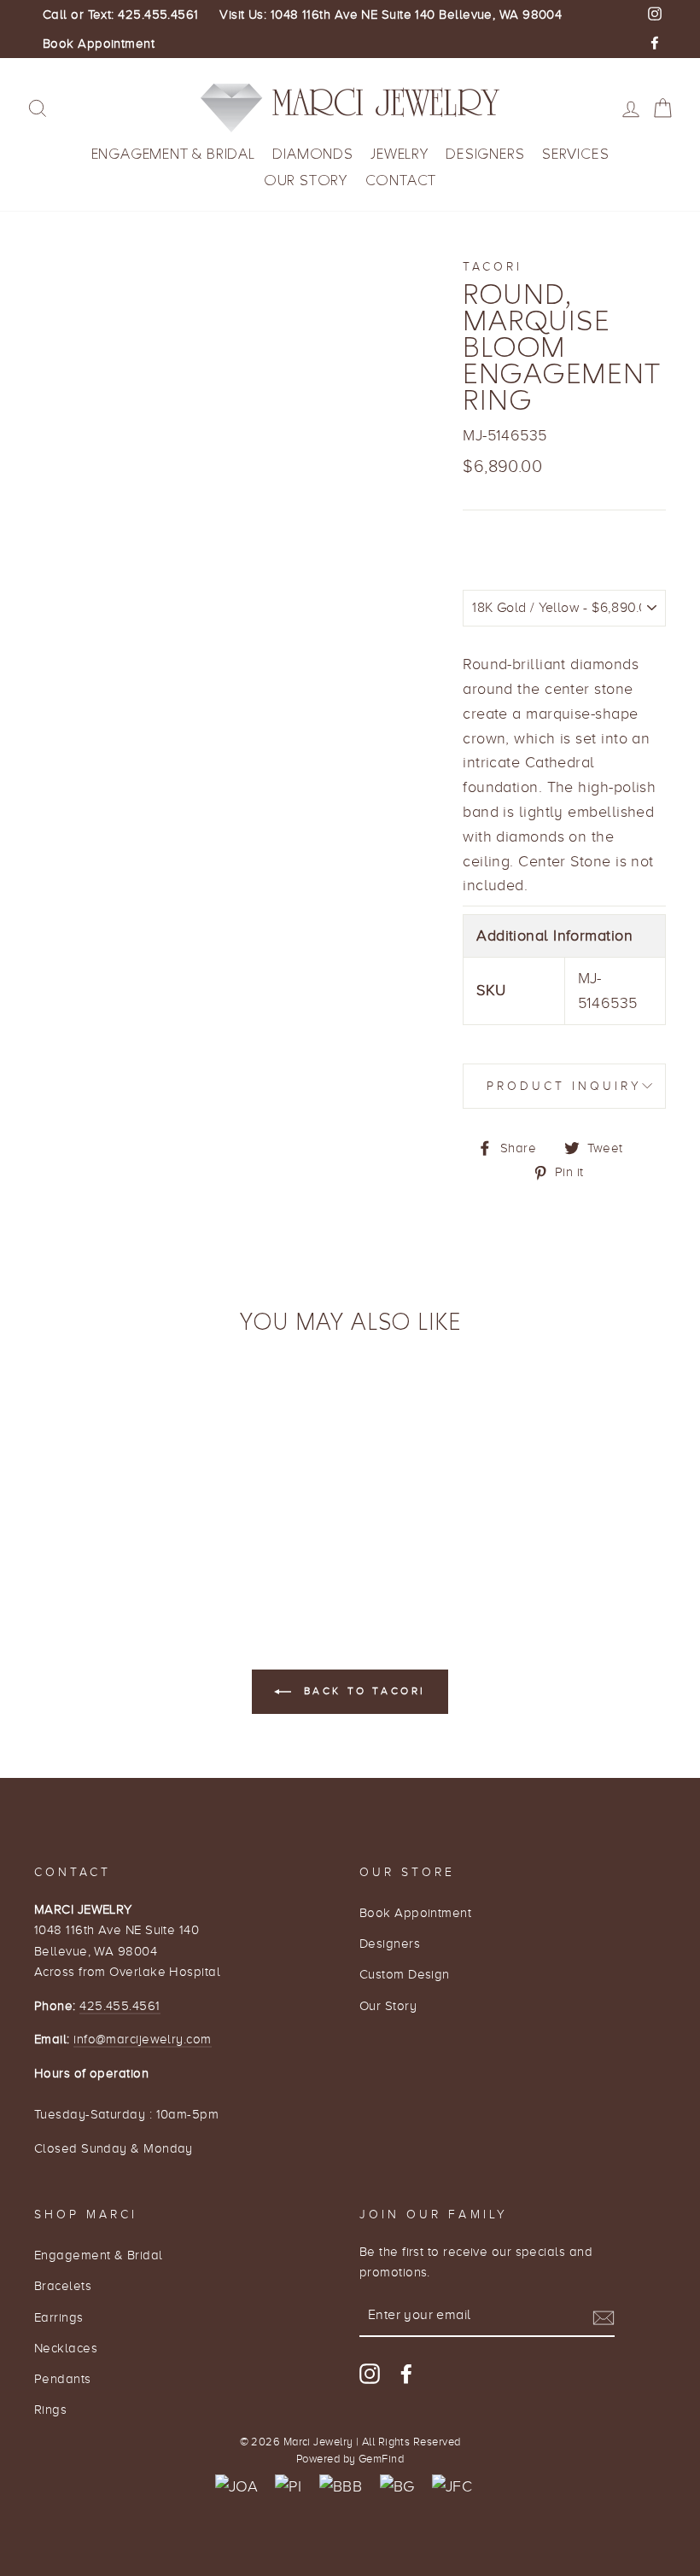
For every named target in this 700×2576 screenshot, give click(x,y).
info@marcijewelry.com (142, 2039)
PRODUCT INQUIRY (565, 1086)
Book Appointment (99, 44)
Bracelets (63, 2285)
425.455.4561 (120, 2005)
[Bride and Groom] (397, 2487)
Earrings (59, 2317)
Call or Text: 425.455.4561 (121, 15)
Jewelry (400, 154)
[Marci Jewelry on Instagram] (370, 2373)
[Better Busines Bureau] (341, 2487)
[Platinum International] (288, 2487)
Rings (50, 2409)
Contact (401, 181)
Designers (485, 154)
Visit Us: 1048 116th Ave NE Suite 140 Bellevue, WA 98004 (391, 15)
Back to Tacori (362, 1691)
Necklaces (66, 2348)
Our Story (306, 181)
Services (575, 154)
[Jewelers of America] (236, 2487)
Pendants (63, 2378)
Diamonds (312, 154)
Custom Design (405, 1974)
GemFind (381, 2459)
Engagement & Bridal (173, 154)
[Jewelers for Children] (452, 2487)
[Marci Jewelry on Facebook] (406, 2373)
